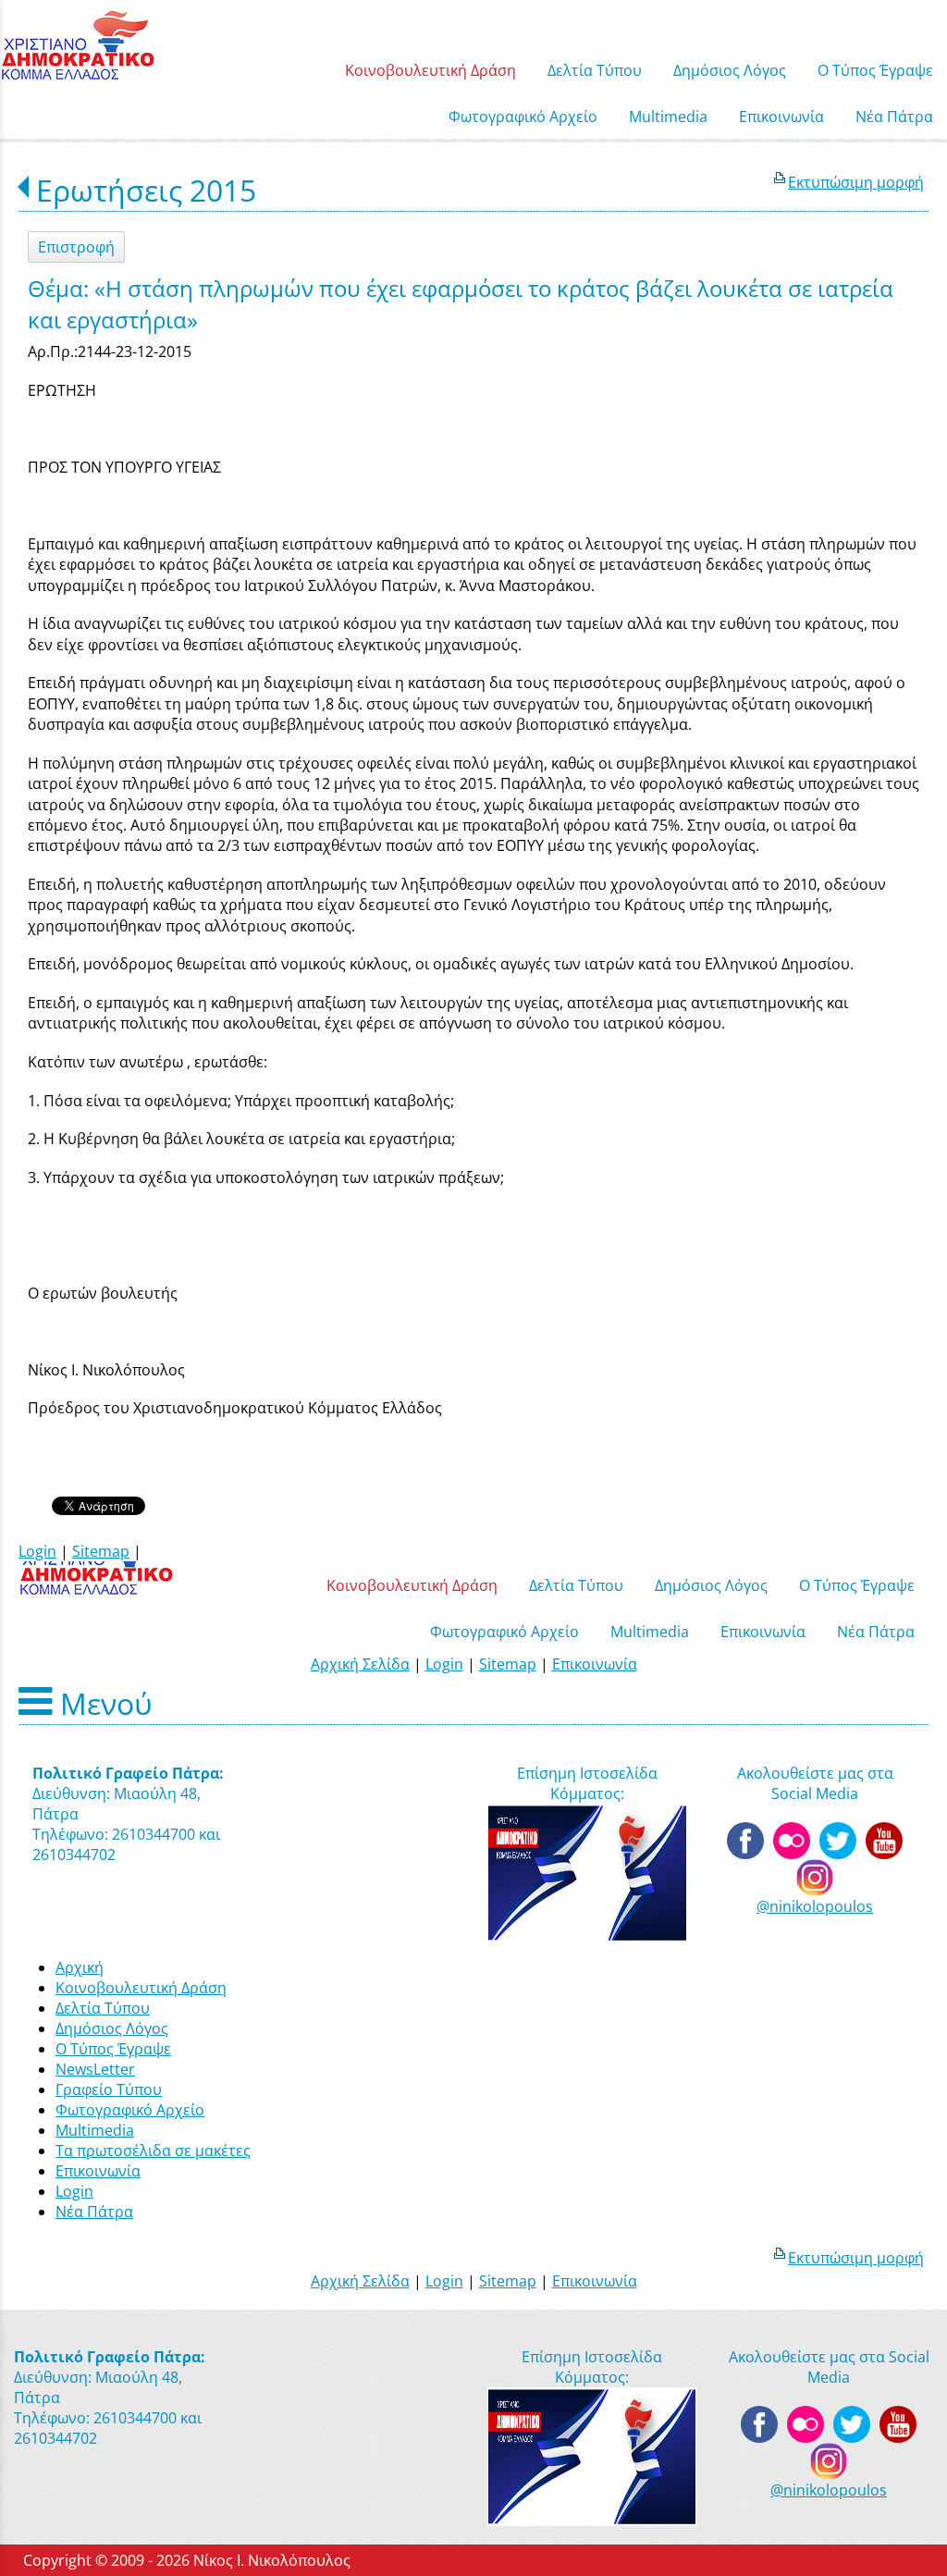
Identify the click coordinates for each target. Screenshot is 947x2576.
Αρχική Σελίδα (360, 1664)
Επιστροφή (76, 247)
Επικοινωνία (595, 1664)
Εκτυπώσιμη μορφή (856, 182)
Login (37, 1551)
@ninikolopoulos (815, 1906)
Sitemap (101, 1551)
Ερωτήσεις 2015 (146, 190)
